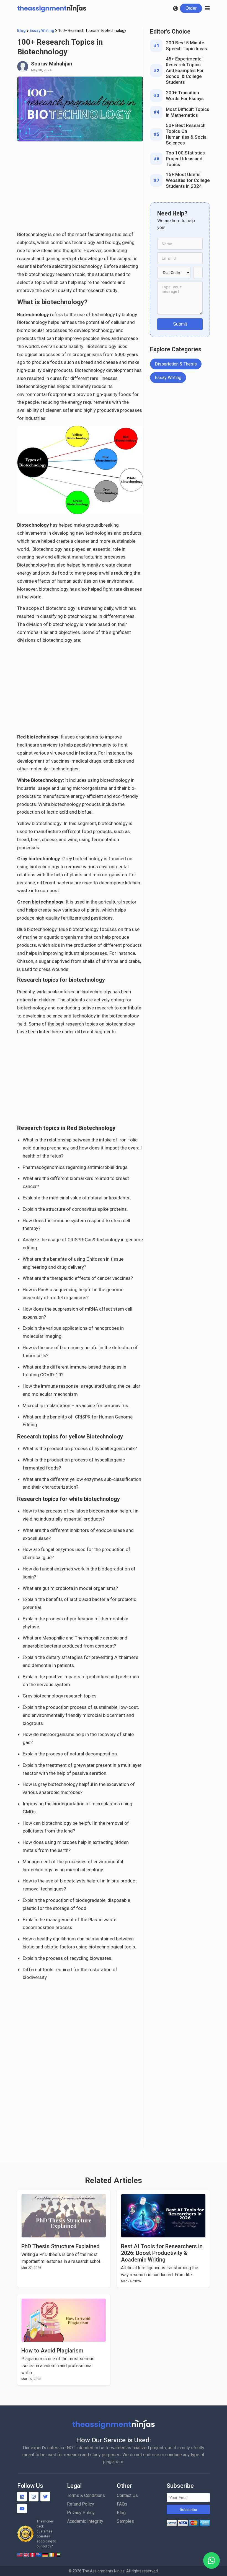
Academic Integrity (85, 2521)
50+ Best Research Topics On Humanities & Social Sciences (187, 134)
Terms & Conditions (86, 2495)
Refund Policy (81, 2504)
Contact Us (127, 2495)
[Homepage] (52, 8)
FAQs (122, 2504)
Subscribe (188, 2509)
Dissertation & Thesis (176, 364)
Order (191, 8)
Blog (21, 31)
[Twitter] (45, 2497)
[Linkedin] (22, 2497)
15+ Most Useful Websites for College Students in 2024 (188, 180)
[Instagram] (34, 2497)
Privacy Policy (81, 2513)
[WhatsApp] (211, 2560)
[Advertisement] (80, 189)
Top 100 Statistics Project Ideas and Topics (185, 159)
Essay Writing (42, 31)
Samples (125, 2521)
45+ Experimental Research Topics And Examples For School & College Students (185, 70)
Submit (180, 324)
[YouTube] (22, 2508)
